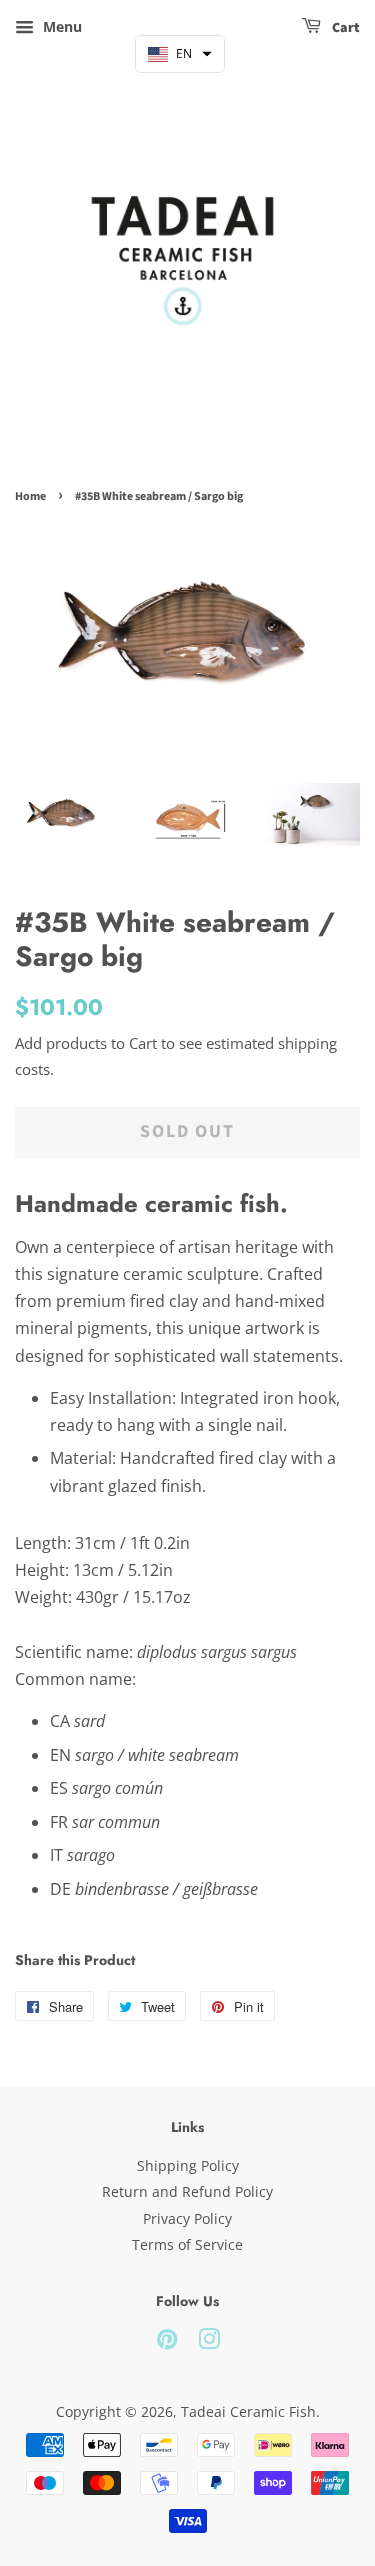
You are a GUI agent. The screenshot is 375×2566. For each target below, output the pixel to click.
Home (30, 496)
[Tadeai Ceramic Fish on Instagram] (209, 2342)
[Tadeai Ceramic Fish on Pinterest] (167, 2342)
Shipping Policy (188, 2165)
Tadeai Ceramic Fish (248, 2411)
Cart (344, 28)
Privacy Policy (187, 2218)
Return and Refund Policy (187, 2191)
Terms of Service (187, 2244)
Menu (60, 26)
